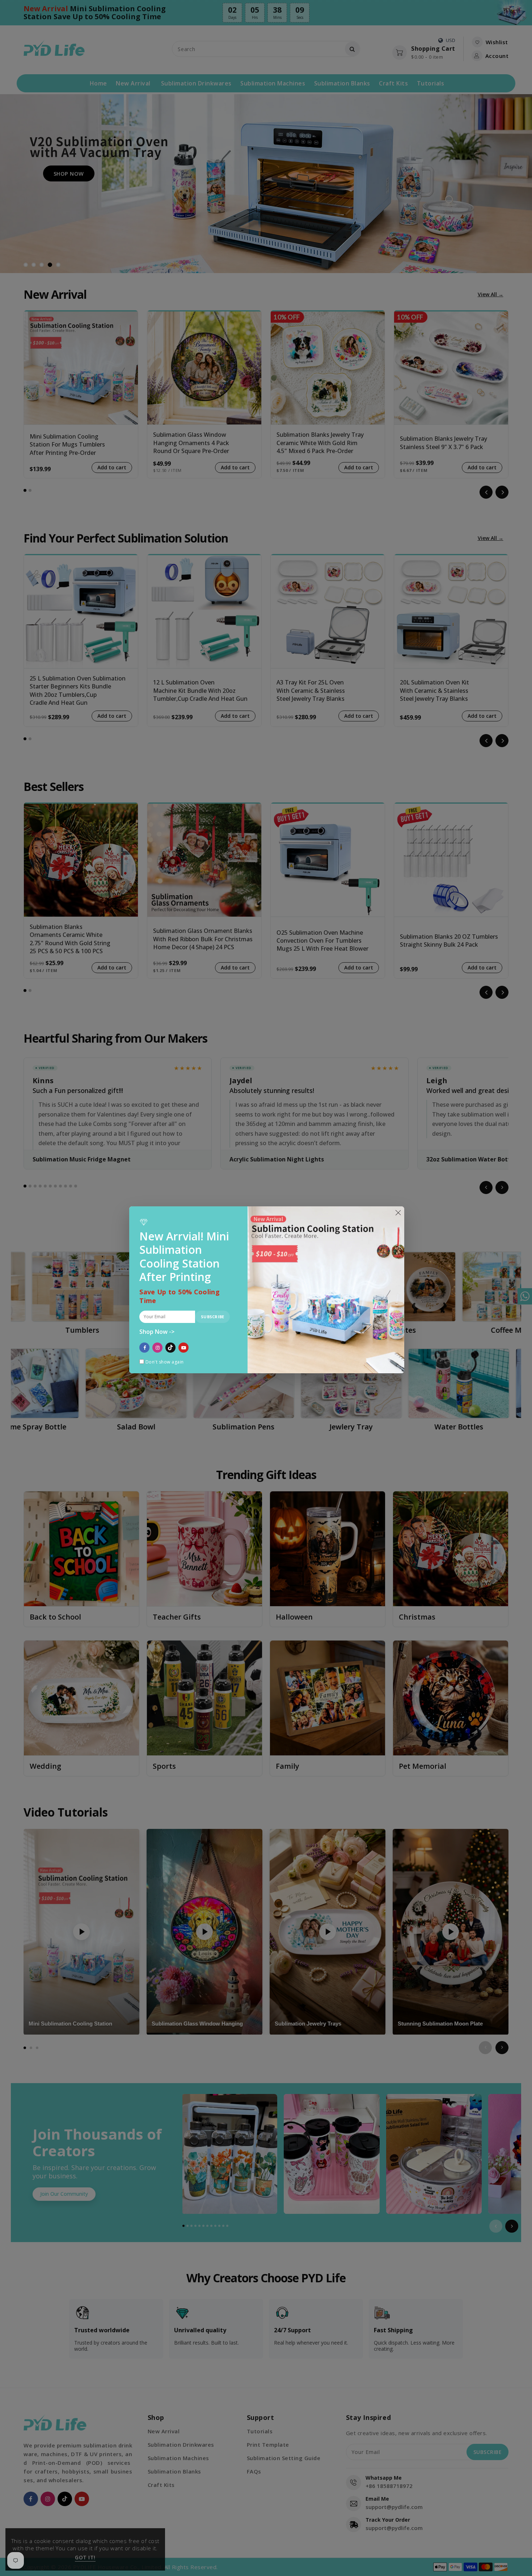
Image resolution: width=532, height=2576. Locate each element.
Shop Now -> (157, 1332)
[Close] (398, 1213)
